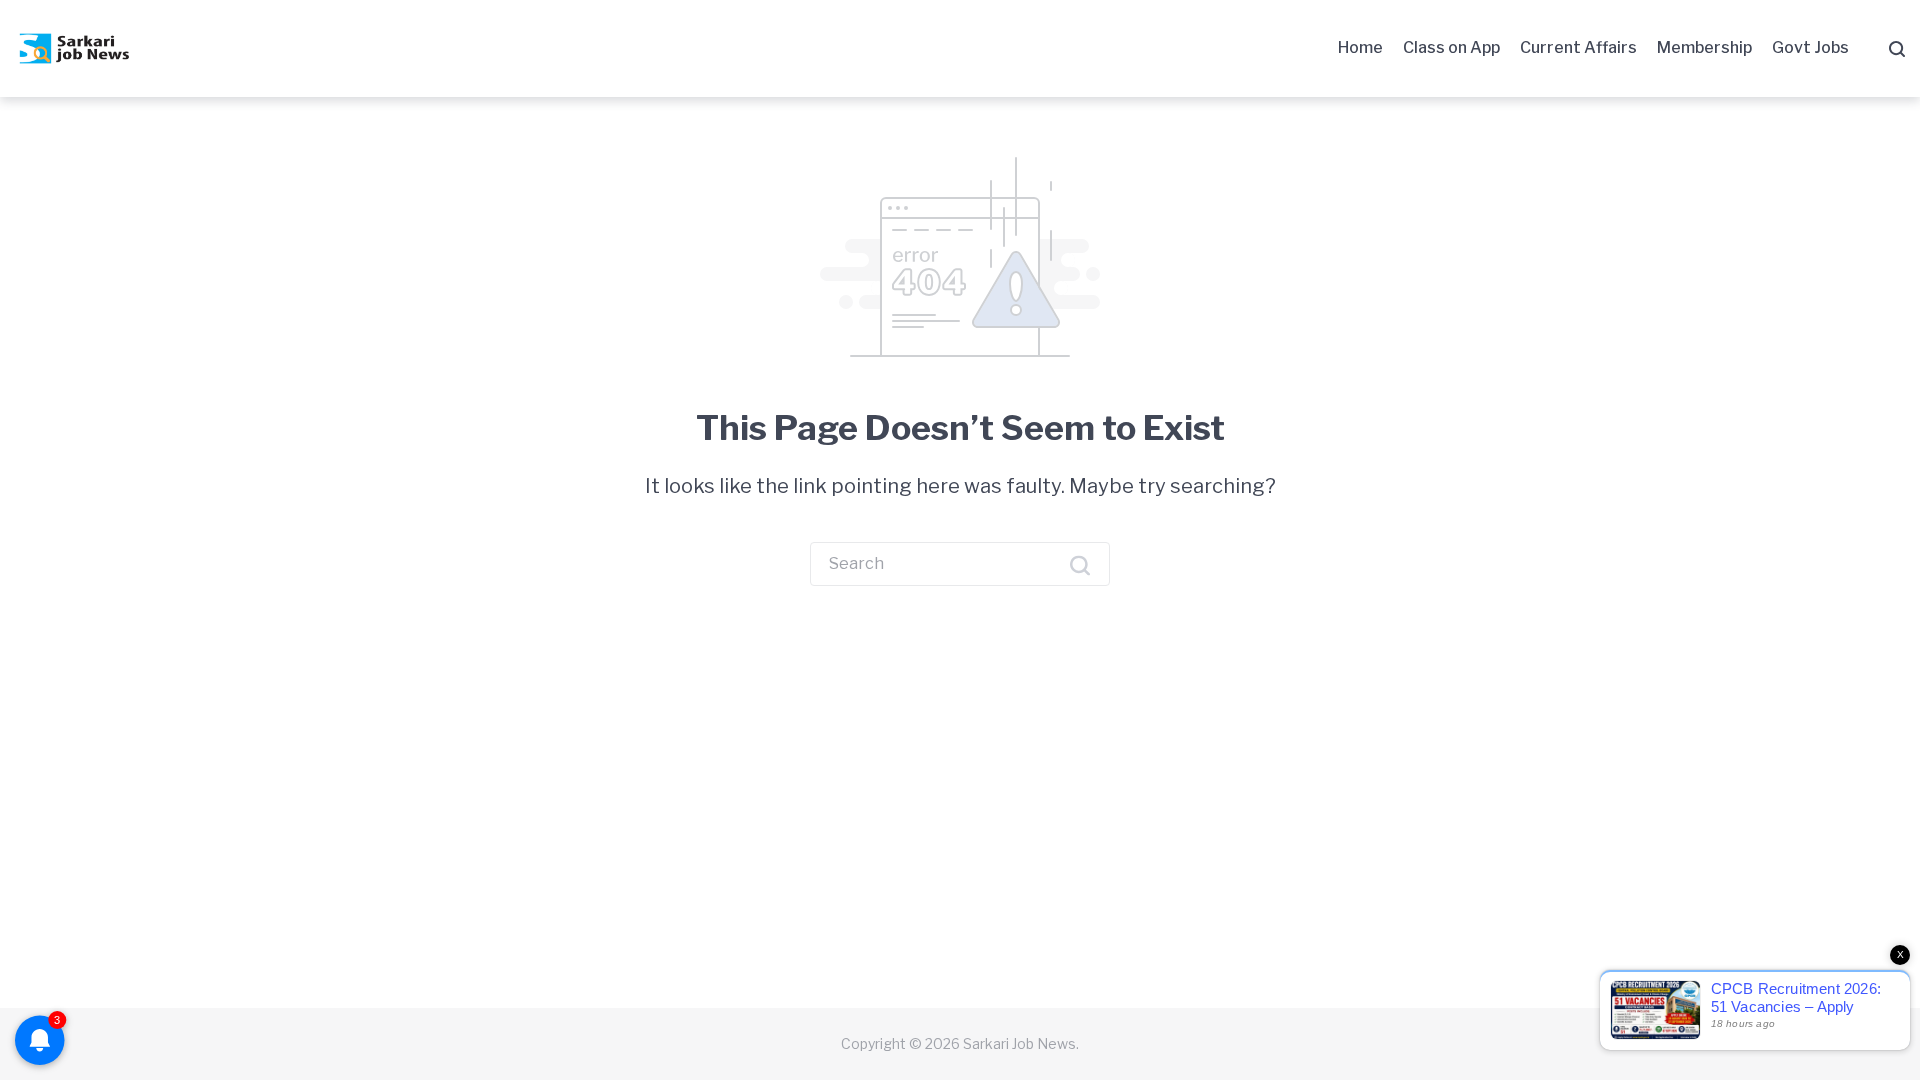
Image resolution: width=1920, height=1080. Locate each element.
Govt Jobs (1810, 47)
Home (1360, 47)
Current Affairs (1578, 47)
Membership (1704, 47)
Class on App (1451, 47)
